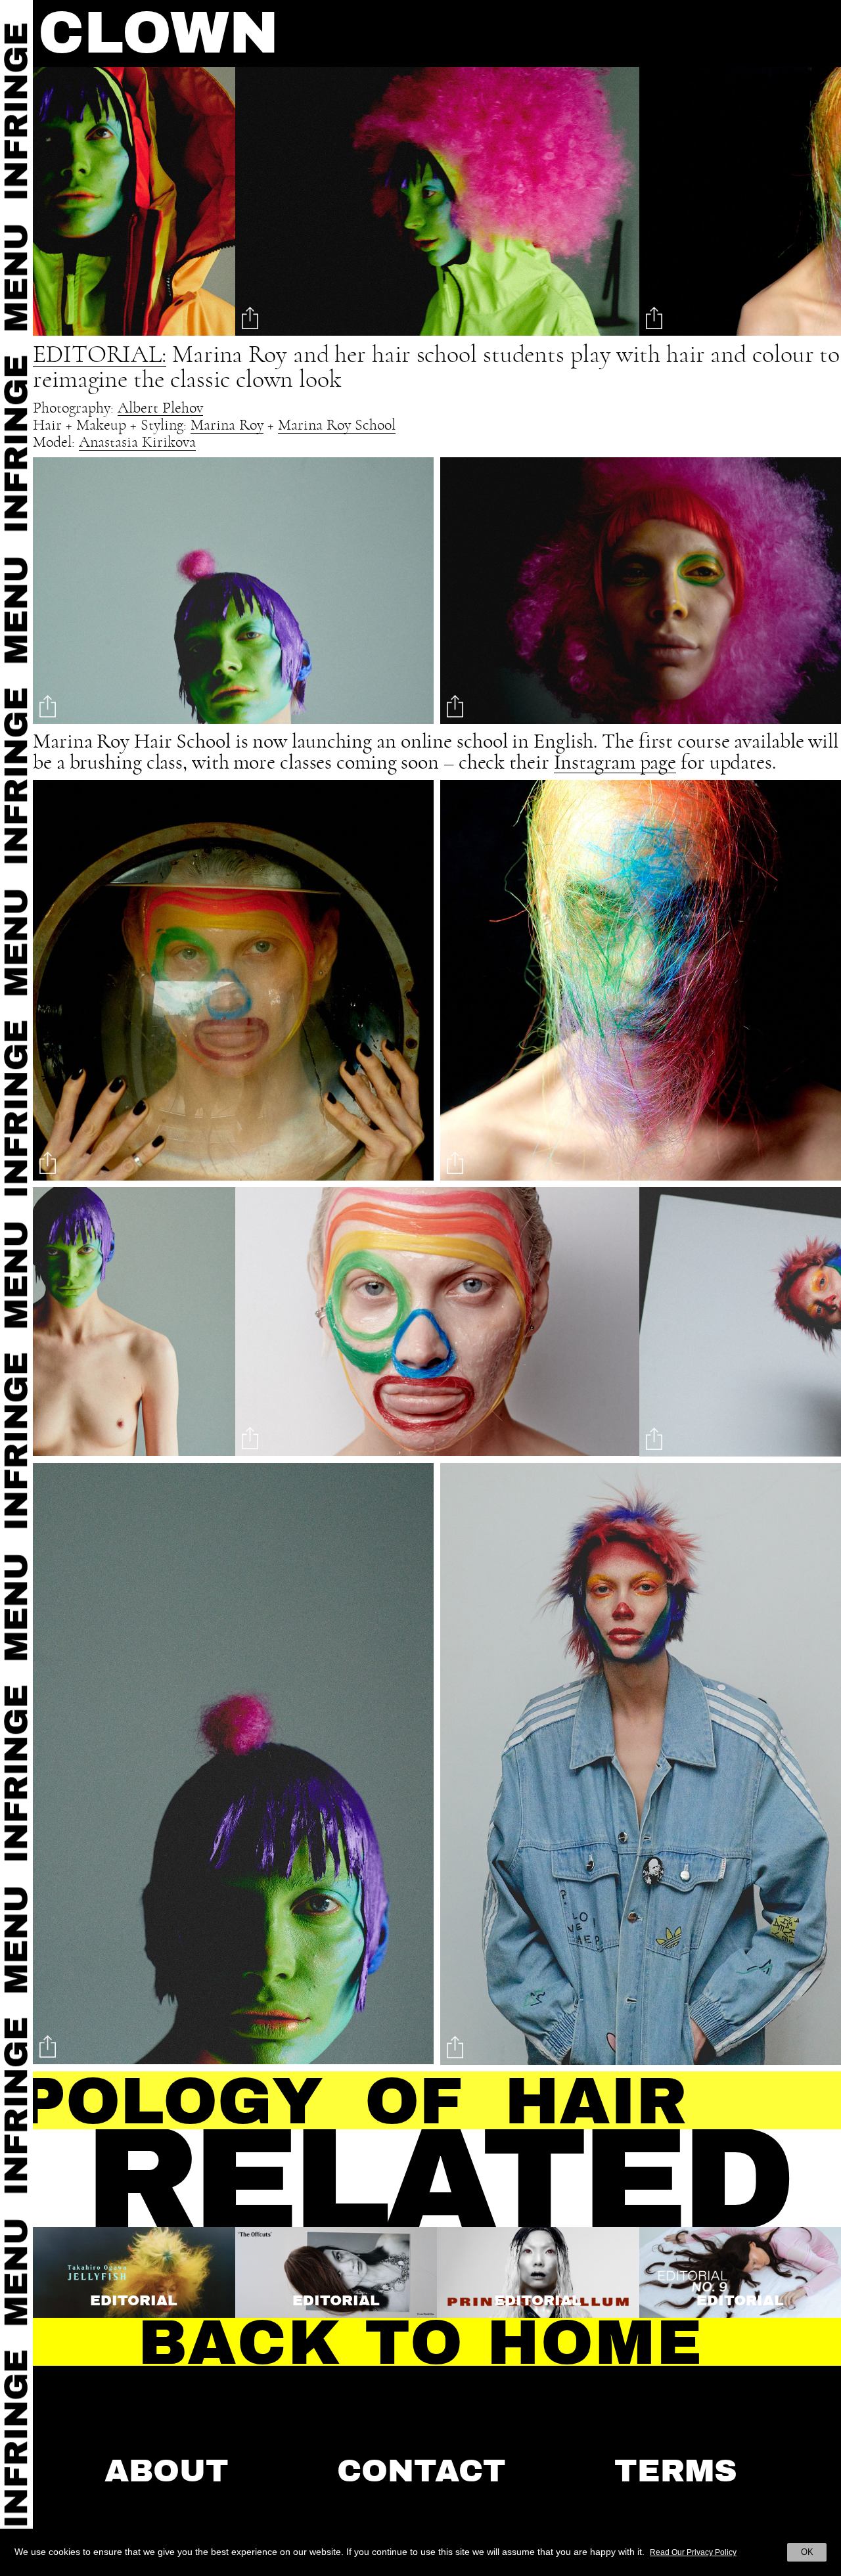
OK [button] (807, 2552)
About (167, 2471)
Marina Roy (227, 426)
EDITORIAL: (100, 355)
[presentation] (73, 205)
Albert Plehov (160, 409)
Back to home (421, 2343)
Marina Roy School (337, 426)
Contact (421, 2471)
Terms (676, 2471)
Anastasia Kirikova (137, 443)
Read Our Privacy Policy (693, 2552)
